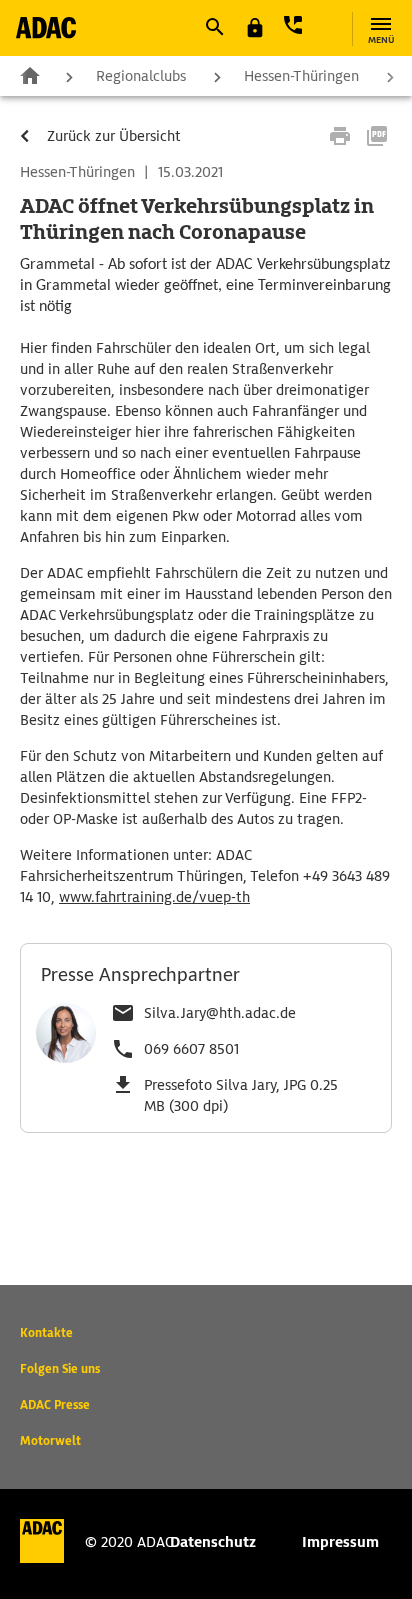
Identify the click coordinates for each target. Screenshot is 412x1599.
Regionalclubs (141, 76)
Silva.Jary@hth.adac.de (220, 1013)
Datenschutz (213, 1542)
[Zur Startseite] (46, 27)
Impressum (340, 1542)
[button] (214, 27)
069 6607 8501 (191, 1049)
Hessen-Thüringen (301, 76)
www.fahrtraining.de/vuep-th (154, 897)
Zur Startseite (30, 75)
